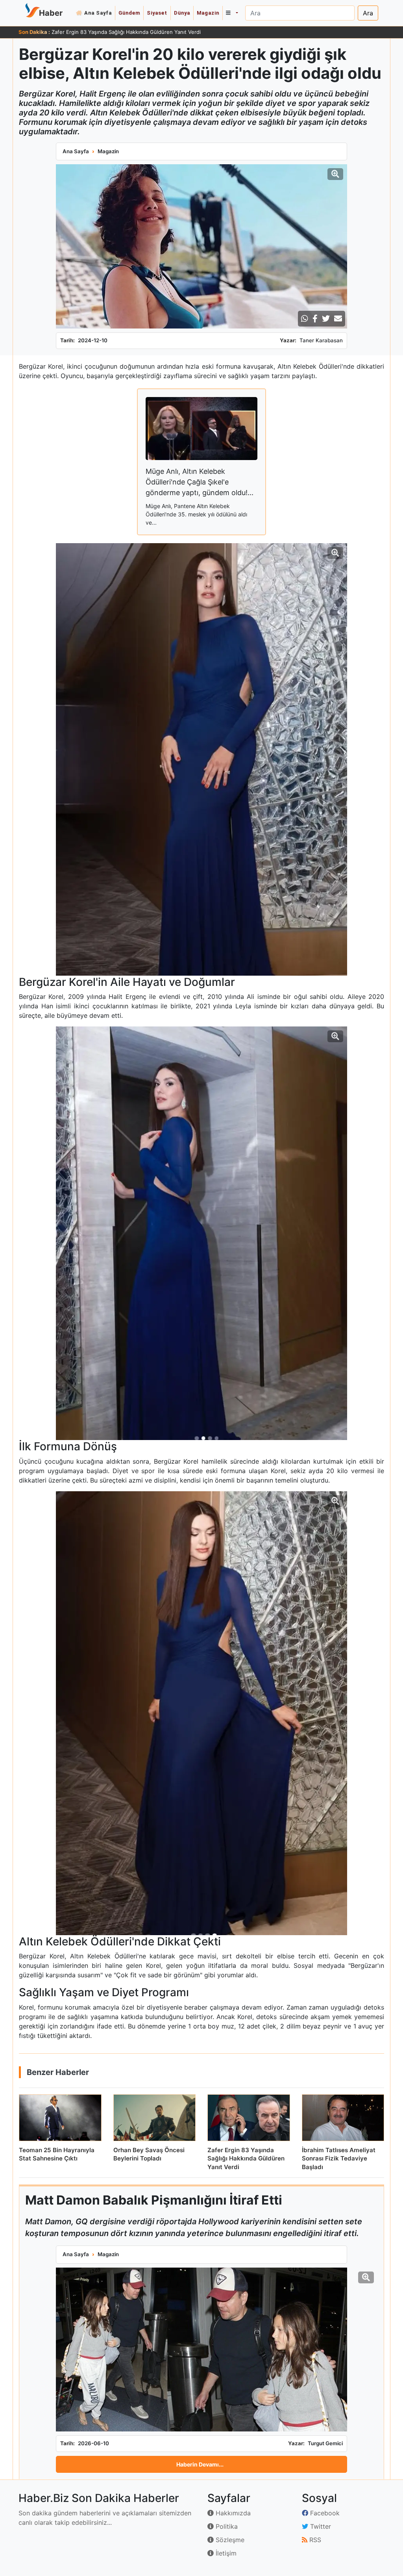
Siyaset (157, 13)
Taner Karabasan (321, 340)
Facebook (324, 2513)
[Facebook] (315, 319)
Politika (226, 2526)
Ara (368, 13)
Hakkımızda (232, 2513)
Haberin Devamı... (200, 2464)
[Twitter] (326, 319)
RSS (314, 2540)
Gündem (129, 13)
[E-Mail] (338, 319)
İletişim (225, 2553)
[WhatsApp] (305, 319)
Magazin (208, 13)
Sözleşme (229, 2540)
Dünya (182, 13)
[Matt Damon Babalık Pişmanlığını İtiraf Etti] (201, 2350)
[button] (232, 13)
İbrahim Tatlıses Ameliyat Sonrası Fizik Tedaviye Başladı (119, 32)
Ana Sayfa (98, 13)
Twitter (320, 2526)
